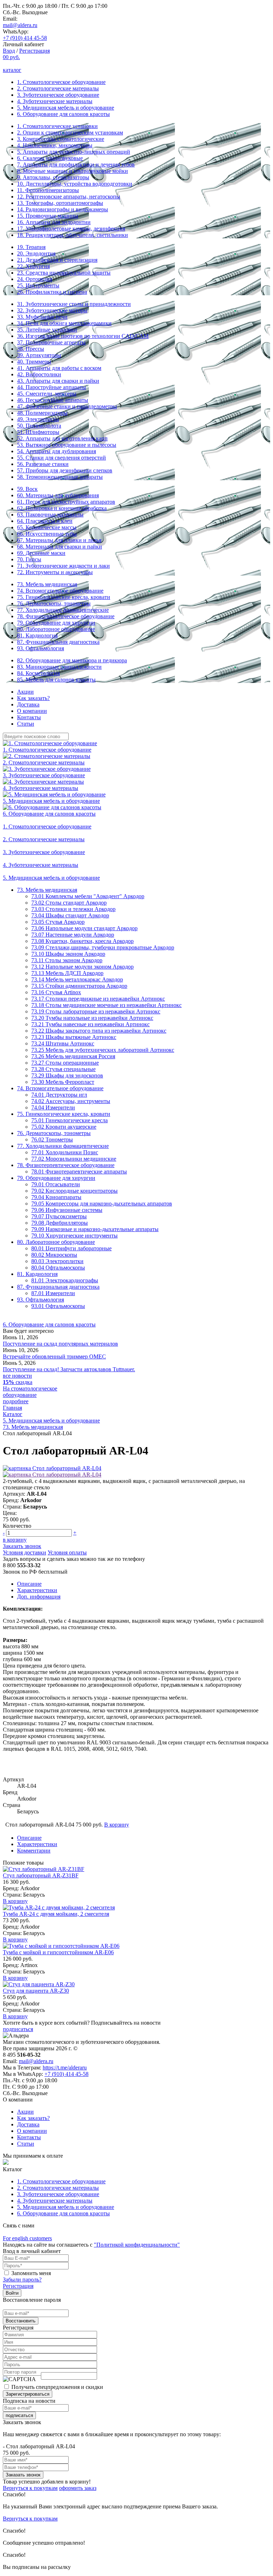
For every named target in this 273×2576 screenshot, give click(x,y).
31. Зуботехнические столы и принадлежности (74, 304)
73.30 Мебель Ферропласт (63, 1082)
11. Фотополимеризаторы (48, 190)
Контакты (29, 717)
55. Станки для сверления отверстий (61, 458)
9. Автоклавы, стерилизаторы (53, 177)
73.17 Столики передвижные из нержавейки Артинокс (98, 999)
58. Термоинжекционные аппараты (60, 477)
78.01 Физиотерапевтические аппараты (79, 1172)
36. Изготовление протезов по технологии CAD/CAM (83, 336)
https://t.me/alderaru (65, 2068)
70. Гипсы (29, 559)
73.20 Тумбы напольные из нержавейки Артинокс (92, 1018)
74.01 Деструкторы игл (59, 1095)
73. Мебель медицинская (47, 584)
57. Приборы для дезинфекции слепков (65, 470)
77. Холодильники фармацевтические (63, 610)
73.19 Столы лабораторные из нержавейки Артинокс (96, 1011)
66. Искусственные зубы (47, 534)
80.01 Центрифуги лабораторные (71, 1248)
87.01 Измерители (53, 1293)
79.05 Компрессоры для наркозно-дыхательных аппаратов (102, 1204)
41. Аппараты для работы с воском (59, 368)
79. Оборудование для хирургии (56, 623)
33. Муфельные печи (42, 317)
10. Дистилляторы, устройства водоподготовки (75, 184)
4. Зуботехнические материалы (55, 101)
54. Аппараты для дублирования (57, 451)
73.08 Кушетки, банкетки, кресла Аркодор (82, 941)
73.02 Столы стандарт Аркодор (69, 903)
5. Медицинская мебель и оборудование (66, 108)
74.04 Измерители (53, 1107)
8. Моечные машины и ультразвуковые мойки (73, 171)
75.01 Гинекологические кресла (69, 1120)
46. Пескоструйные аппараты (53, 400)
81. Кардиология (37, 635)
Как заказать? (33, 698)
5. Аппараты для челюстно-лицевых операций (74, 152)
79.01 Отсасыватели (56, 1184)
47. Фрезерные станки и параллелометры (67, 406)
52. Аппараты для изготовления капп (62, 438)
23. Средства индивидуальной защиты (64, 273)
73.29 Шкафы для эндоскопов (67, 1075)
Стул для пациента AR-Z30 (36, 1991)
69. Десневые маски (41, 553)
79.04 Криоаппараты (56, 1197)
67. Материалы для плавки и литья (59, 540)
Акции (25, 692)
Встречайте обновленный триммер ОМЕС (54, 1356)
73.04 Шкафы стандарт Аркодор (70, 915)
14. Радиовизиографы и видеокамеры (63, 209)
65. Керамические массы (47, 527)
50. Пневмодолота (39, 426)
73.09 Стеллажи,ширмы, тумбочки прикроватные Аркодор (103, 947)
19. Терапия (31, 247)
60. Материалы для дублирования (58, 495)
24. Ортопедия (35, 279)
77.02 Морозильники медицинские (74, 1159)
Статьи (26, 724)
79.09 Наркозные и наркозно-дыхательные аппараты (95, 1229)
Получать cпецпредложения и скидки (57, 2387)
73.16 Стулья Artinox (56, 992)
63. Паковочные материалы (50, 515)
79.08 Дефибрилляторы (60, 1223)
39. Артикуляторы (39, 355)
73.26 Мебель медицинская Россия (73, 1056)
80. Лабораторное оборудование (56, 629)
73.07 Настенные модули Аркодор (73, 935)
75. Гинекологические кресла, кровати (64, 597)
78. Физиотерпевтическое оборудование (66, 616)
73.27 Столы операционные (65, 1063)
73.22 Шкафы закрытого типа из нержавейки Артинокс (99, 1031)
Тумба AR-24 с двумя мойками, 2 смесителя (56, 1914)
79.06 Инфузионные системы (67, 1210)
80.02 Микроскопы (54, 1255)
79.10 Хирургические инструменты (74, 1236)
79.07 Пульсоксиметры (59, 1216)
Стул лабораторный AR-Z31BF (41, 1875)
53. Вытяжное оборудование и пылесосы (67, 445)
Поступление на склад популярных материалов (60, 1344)
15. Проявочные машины (48, 216)
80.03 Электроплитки (57, 1261)
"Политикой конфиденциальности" (137, 2245)
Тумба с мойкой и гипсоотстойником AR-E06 (58, 1952)
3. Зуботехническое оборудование (58, 95)
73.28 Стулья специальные (63, 1069)
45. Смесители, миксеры (47, 394)
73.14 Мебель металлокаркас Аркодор (77, 979)
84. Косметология (38, 673)
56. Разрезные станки (43, 464)
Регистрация (34, 51)
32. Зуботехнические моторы (52, 310)
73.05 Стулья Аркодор (58, 922)
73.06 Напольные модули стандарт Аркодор (84, 928)
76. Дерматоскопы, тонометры (54, 603)
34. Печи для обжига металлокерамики (64, 323)
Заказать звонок (22, 1546)
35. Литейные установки (47, 330)
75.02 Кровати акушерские (64, 1127)
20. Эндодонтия (36, 253)
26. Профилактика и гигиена (52, 292)
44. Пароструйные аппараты (52, 387)
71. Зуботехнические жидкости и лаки (63, 566)
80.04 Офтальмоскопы (58, 1268)
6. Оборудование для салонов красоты (63, 114)
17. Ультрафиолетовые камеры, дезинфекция (71, 229)
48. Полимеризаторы (42, 413)
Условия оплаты (67, 1552)
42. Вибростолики (39, 374)
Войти (12, 2293)
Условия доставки (25, 1552)
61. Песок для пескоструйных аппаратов (66, 502)
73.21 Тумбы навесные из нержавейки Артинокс (90, 1024)
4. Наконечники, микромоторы (55, 145)
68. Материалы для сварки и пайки (60, 547)
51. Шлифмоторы (38, 432)
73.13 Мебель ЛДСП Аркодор (67, 973)
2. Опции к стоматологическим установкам (70, 132)
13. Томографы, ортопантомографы (60, 203)
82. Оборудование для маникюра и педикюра (72, 660)
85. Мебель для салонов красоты (56, 680)
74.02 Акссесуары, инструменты (71, 1101)
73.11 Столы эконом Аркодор (67, 960)
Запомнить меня (31, 2273)
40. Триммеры (34, 362)
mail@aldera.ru (20, 25)
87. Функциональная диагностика (58, 642)
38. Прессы (31, 349)
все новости (17, 1376)
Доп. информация (39, 1597)
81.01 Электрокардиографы (65, 1280)
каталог (12, 70)
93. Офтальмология (41, 648)
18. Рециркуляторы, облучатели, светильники (73, 235)
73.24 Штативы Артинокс (63, 1043)
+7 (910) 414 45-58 (25, 38)
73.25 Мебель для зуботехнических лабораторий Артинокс (103, 1050)
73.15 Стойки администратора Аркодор (79, 986)
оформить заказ (78, 2488)
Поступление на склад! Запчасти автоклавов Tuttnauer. (69, 1369)
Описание (29, 1584)
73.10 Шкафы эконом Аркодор (68, 954)
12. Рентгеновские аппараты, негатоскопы (69, 197)
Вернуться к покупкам (30, 2488)
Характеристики (37, 1590)
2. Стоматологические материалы (58, 88)
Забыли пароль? (22, 2280)
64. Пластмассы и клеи (45, 521)
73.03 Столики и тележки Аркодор (73, 909)
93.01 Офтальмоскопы (58, 1306)
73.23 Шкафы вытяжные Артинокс (74, 1037)
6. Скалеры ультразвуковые (50, 158)
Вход (9, 51)
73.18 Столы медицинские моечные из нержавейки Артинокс (106, 1005)
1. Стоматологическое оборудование (61, 82)
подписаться (18, 2029)
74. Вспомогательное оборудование (60, 591)
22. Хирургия (33, 266)
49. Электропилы (38, 419)
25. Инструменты (38, 285)
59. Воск (27, 489)
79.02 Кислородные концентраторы (74, 1191)
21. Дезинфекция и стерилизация (57, 260)
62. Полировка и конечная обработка (62, 508)
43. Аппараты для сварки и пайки (58, 381)
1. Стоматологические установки (57, 126)
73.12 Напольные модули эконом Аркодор (82, 967)
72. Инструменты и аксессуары (55, 572)
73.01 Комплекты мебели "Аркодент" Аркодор (88, 896)
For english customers (27, 2238)
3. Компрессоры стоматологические (61, 139)
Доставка (28, 704)
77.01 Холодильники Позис (65, 1152)
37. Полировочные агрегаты (51, 342)
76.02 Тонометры (52, 1139)
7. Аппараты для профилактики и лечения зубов (76, 165)
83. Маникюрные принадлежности (59, 667)
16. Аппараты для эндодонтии (54, 222)
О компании (32, 711)
